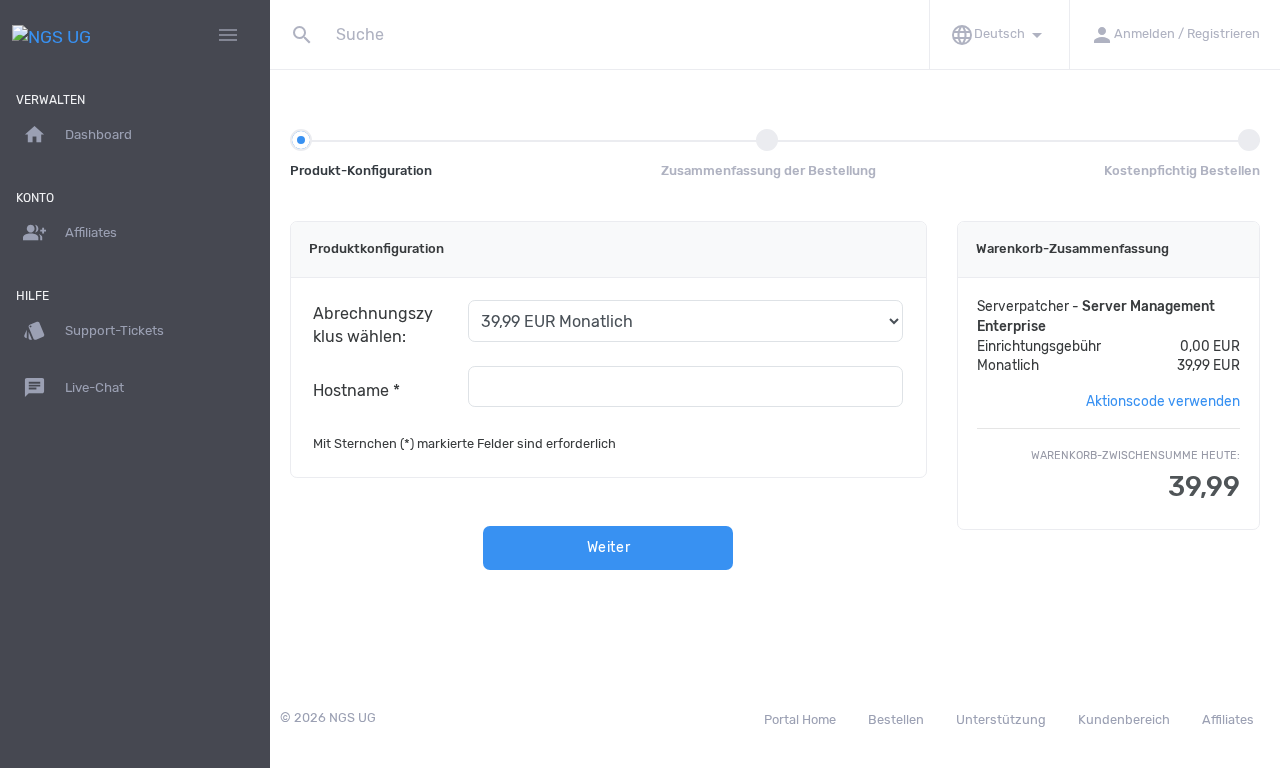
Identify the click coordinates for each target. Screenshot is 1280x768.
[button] (999, 34)
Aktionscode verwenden (1163, 401)
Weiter (609, 547)
